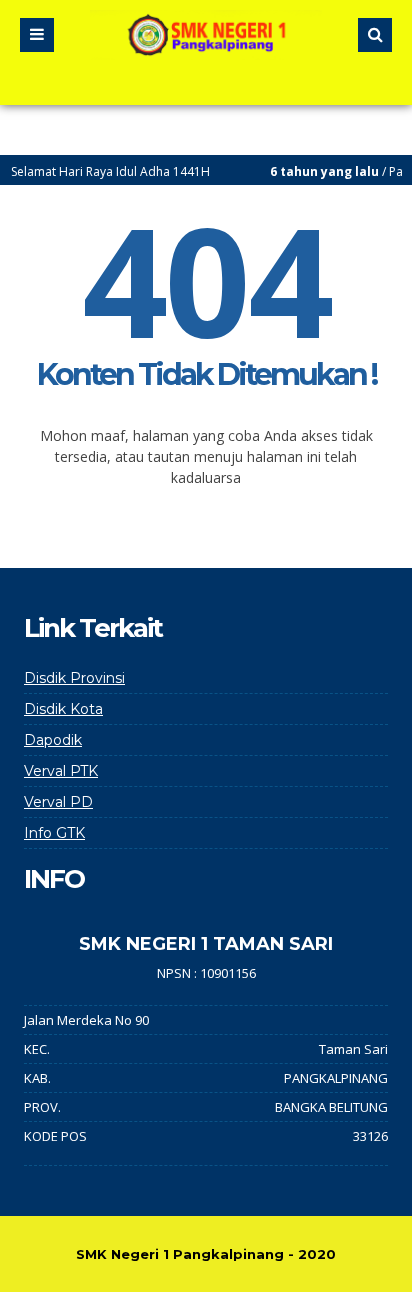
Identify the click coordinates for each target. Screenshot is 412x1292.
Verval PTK (61, 771)
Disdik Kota (63, 709)
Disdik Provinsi (74, 678)
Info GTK (54, 833)
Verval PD (58, 802)
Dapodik (53, 740)
